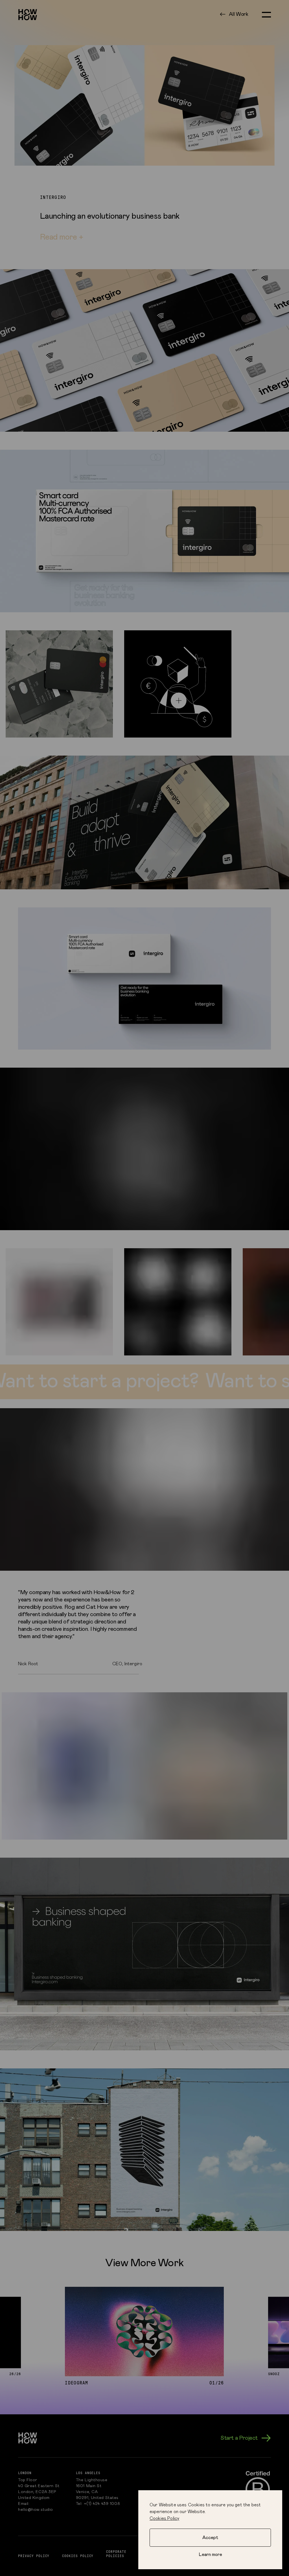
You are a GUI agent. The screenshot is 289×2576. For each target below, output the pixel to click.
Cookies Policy (164, 2518)
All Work (239, 14)
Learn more (210, 2555)
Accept (210, 2538)
